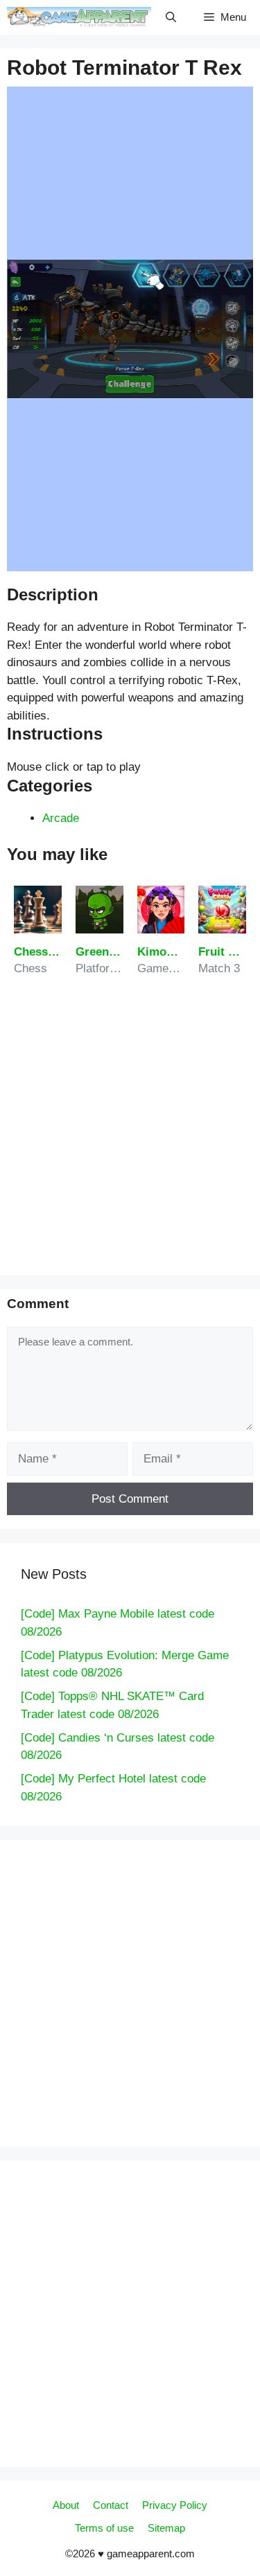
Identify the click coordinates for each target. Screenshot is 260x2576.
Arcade (61, 818)
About (66, 2505)
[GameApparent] (79, 17)
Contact (111, 2505)
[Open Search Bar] (171, 17)
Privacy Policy (175, 2505)
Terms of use (104, 2528)
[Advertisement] (130, 1132)
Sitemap (166, 2528)
